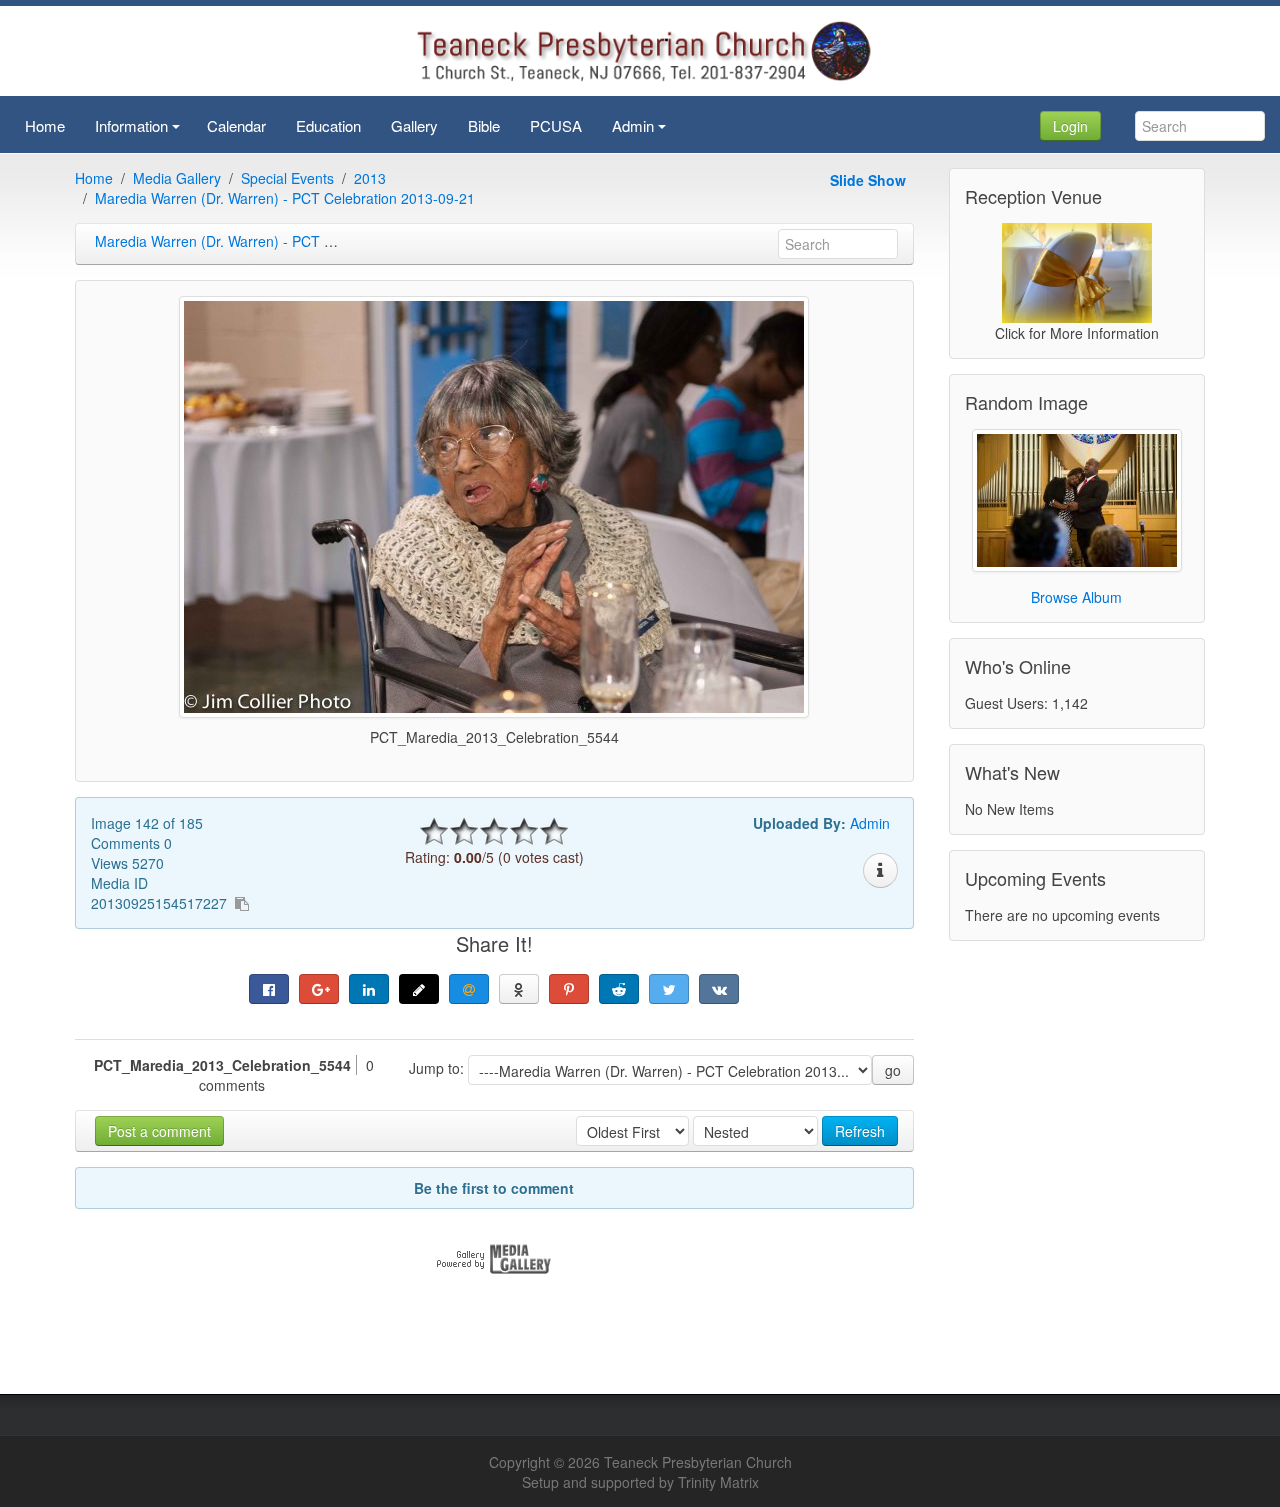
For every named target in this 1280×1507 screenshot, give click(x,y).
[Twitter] (669, 989)
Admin (870, 823)
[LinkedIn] (369, 989)
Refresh (860, 1131)
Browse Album (1076, 597)
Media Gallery (177, 178)
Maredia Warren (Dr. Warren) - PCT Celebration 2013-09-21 (285, 198)
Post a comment (159, 1131)
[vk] (719, 989)
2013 (370, 178)
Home (94, 178)
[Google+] (319, 989)
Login (1070, 126)
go (893, 1070)
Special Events (287, 178)
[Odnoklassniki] (519, 989)
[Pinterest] (569, 989)
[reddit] (619, 989)
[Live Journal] (419, 989)
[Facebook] (269, 989)
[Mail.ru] (469, 989)
